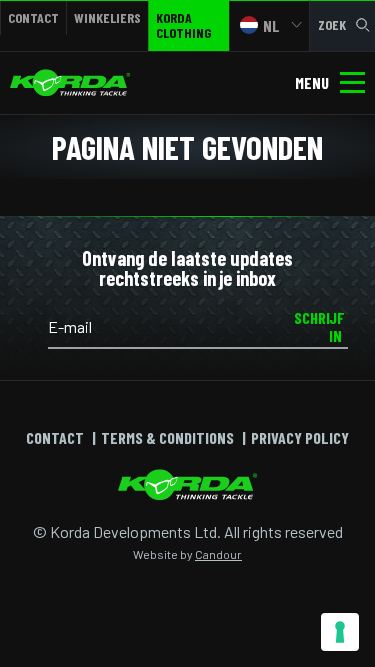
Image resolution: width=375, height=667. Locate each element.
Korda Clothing (183, 25)
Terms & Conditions (167, 437)
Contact (33, 17)
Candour (218, 554)
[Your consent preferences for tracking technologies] (340, 632)
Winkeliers (107, 17)
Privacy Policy (300, 437)
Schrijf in (319, 326)
